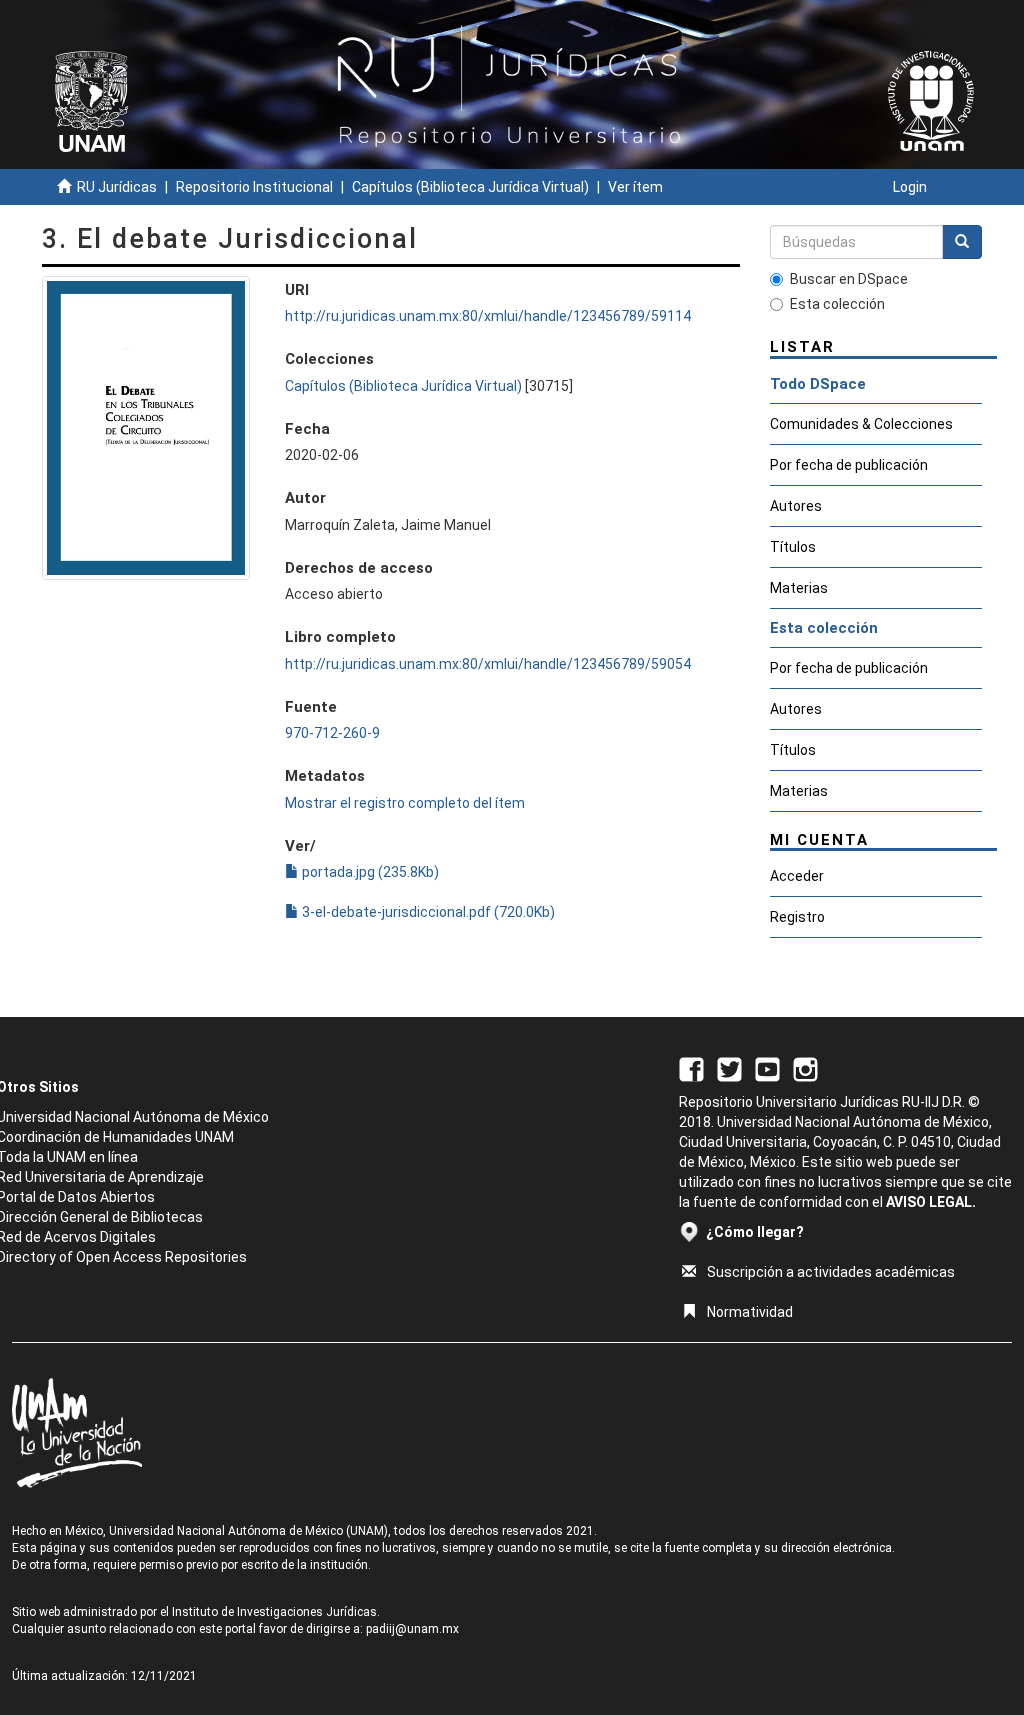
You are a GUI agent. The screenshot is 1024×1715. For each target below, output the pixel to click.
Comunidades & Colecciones (861, 424)
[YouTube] (767, 1068)
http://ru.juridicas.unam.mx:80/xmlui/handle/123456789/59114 (488, 316)
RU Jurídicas (117, 187)
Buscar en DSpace (849, 279)
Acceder (797, 876)
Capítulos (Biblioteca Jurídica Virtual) (470, 187)
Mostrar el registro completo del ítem (405, 803)
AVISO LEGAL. (931, 1202)
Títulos (793, 547)
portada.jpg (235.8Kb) (369, 872)
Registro (797, 917)
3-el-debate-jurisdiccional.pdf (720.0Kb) (427, 912)
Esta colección (837, 304)
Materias (799, 588)
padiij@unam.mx (412, 1629)
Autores (796, 506)
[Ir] (962, 242)
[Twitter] (729, 1068)
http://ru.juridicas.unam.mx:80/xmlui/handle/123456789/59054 (488, 664)
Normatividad (750, 1312)
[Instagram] (805, 1068)
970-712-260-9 (332, 733)
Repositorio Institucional (254, 187)
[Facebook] (691, 1068)
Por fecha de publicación (849, 465)
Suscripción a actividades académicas (831, 1272)
